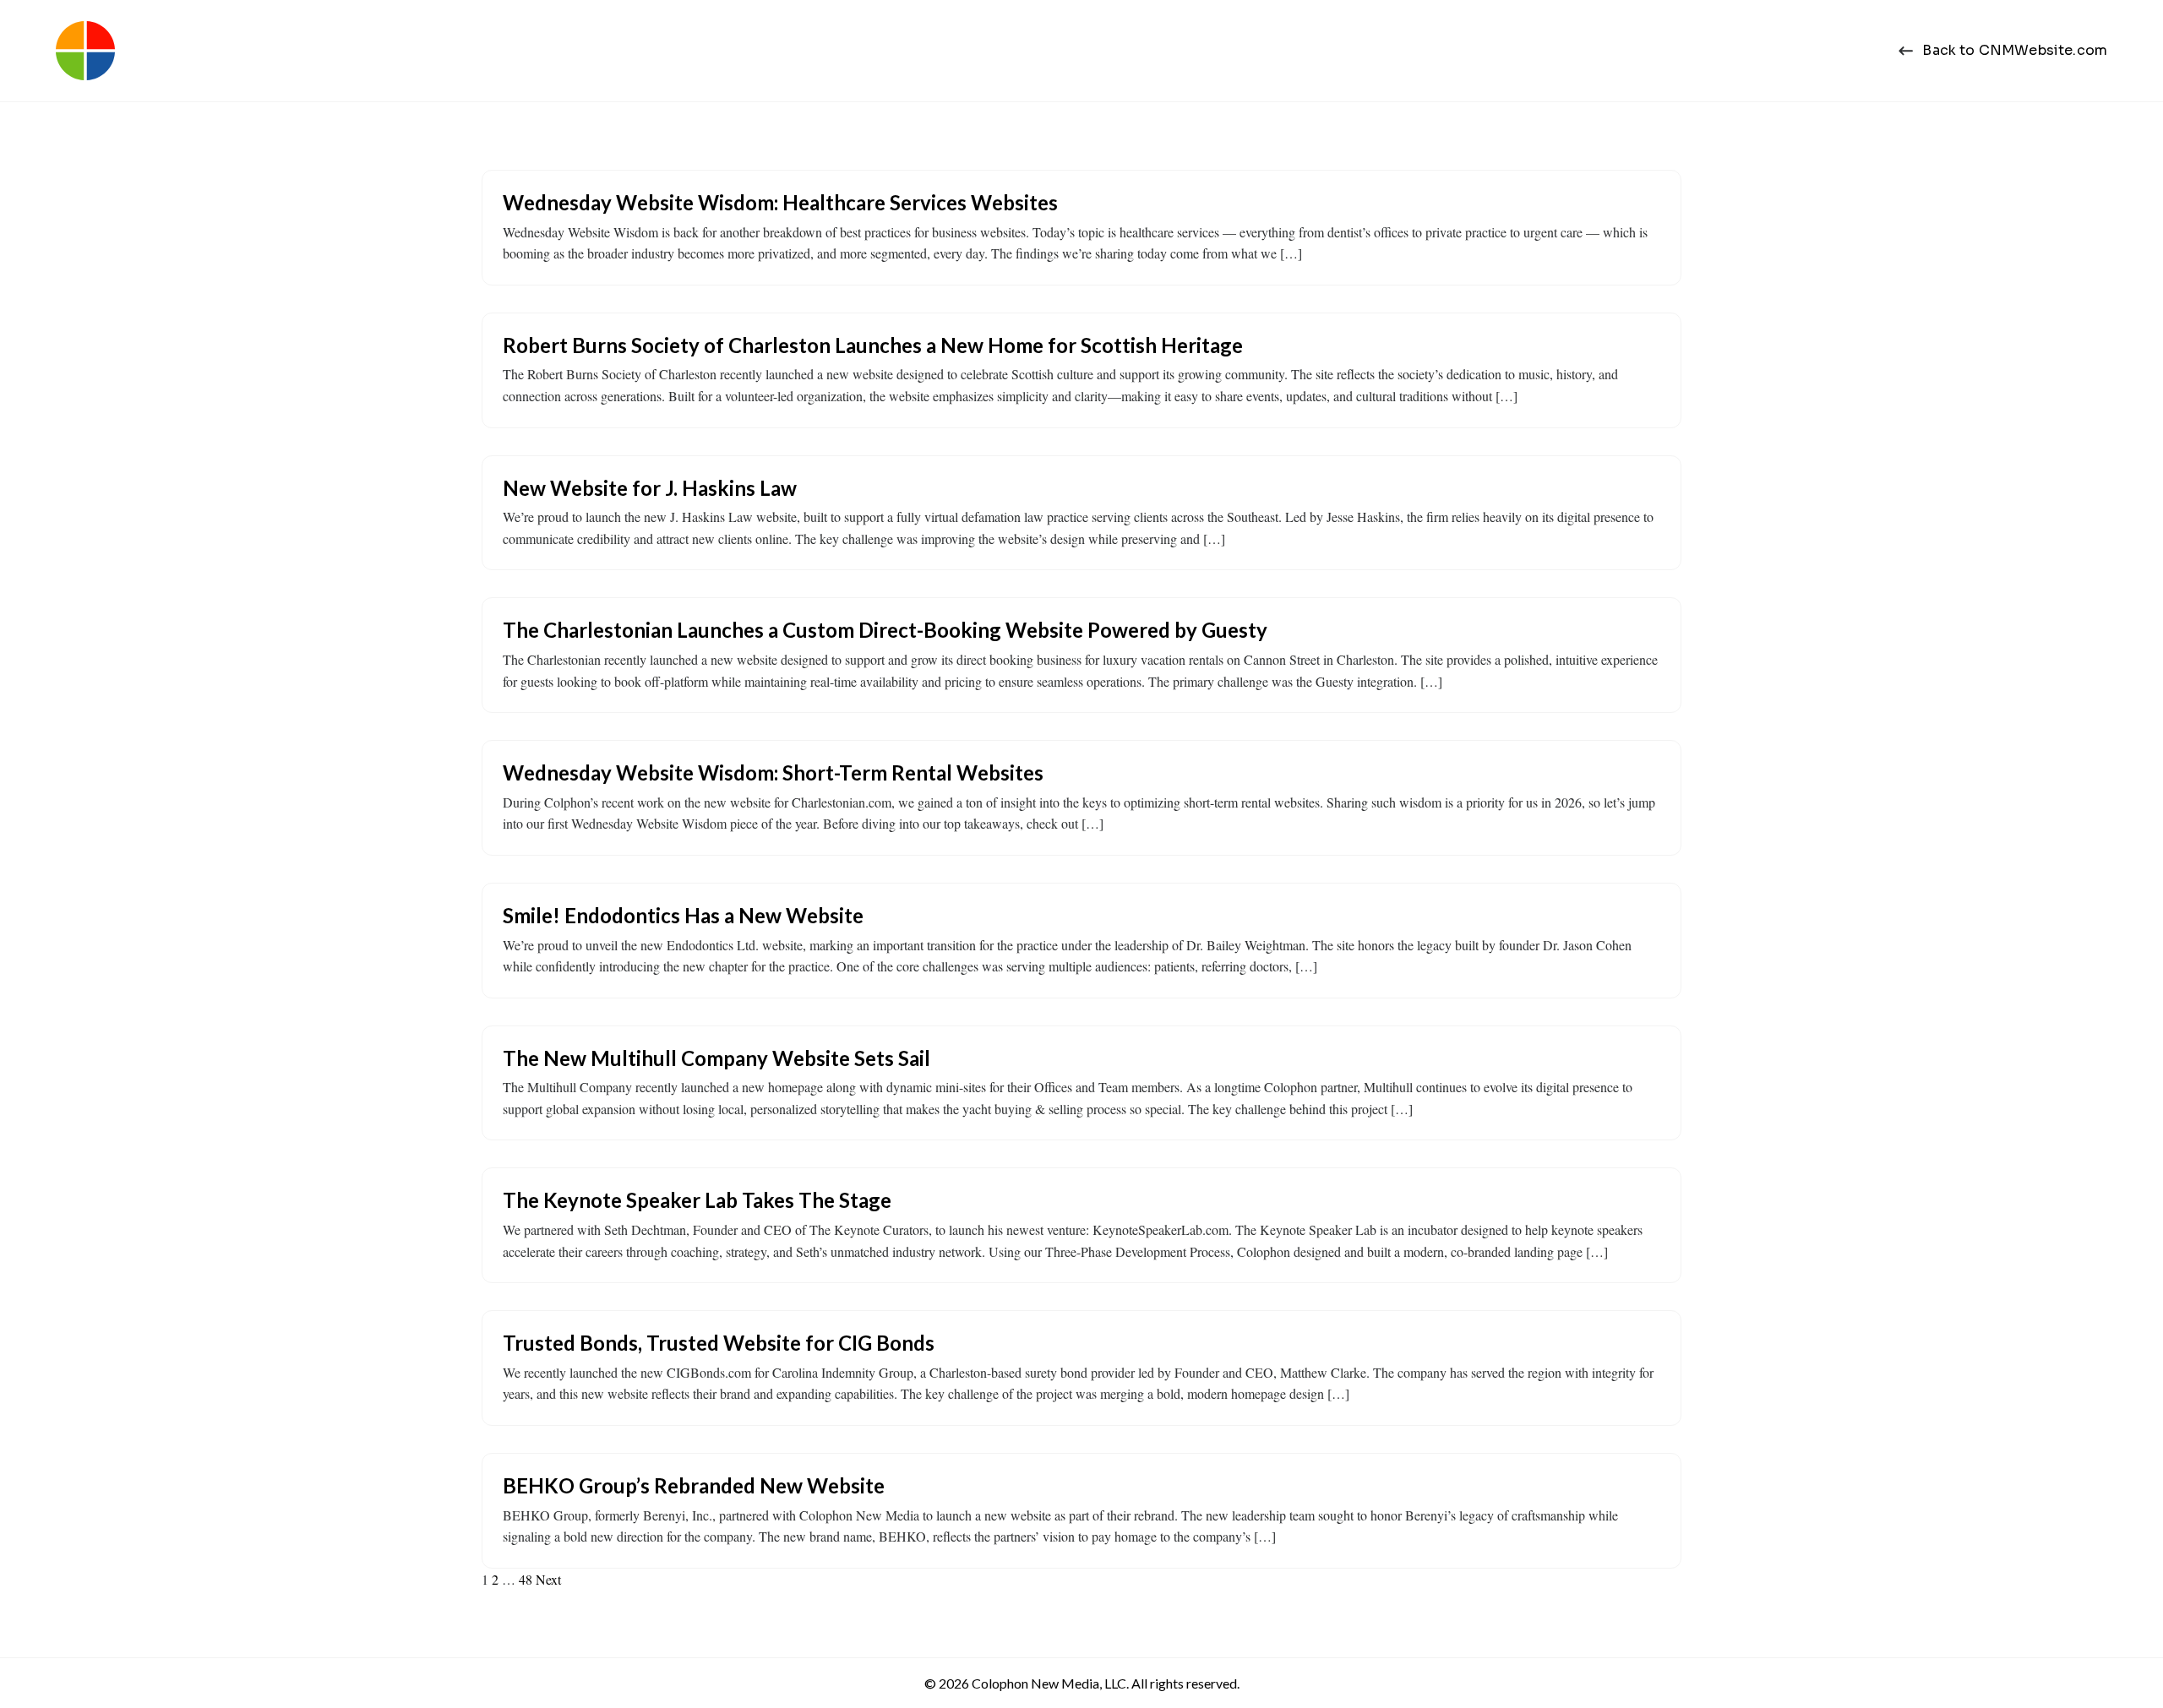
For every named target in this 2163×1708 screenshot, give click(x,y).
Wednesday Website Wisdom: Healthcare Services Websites (780, 202)
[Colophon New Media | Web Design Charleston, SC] (85, 51)
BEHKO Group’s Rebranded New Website (694, 1485)
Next (548, 1579)
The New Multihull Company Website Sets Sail (716, 1058)
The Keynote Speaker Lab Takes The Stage (697, 1200)
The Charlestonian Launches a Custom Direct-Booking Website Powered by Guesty (885, 630)
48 (526, 1579)
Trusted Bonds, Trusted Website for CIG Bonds (719, 1343)
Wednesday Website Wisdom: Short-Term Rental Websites (773, 772)
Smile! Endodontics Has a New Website (683, 915)
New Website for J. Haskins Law (650, 488)
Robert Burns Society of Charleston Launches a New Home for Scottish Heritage (873, 345)
